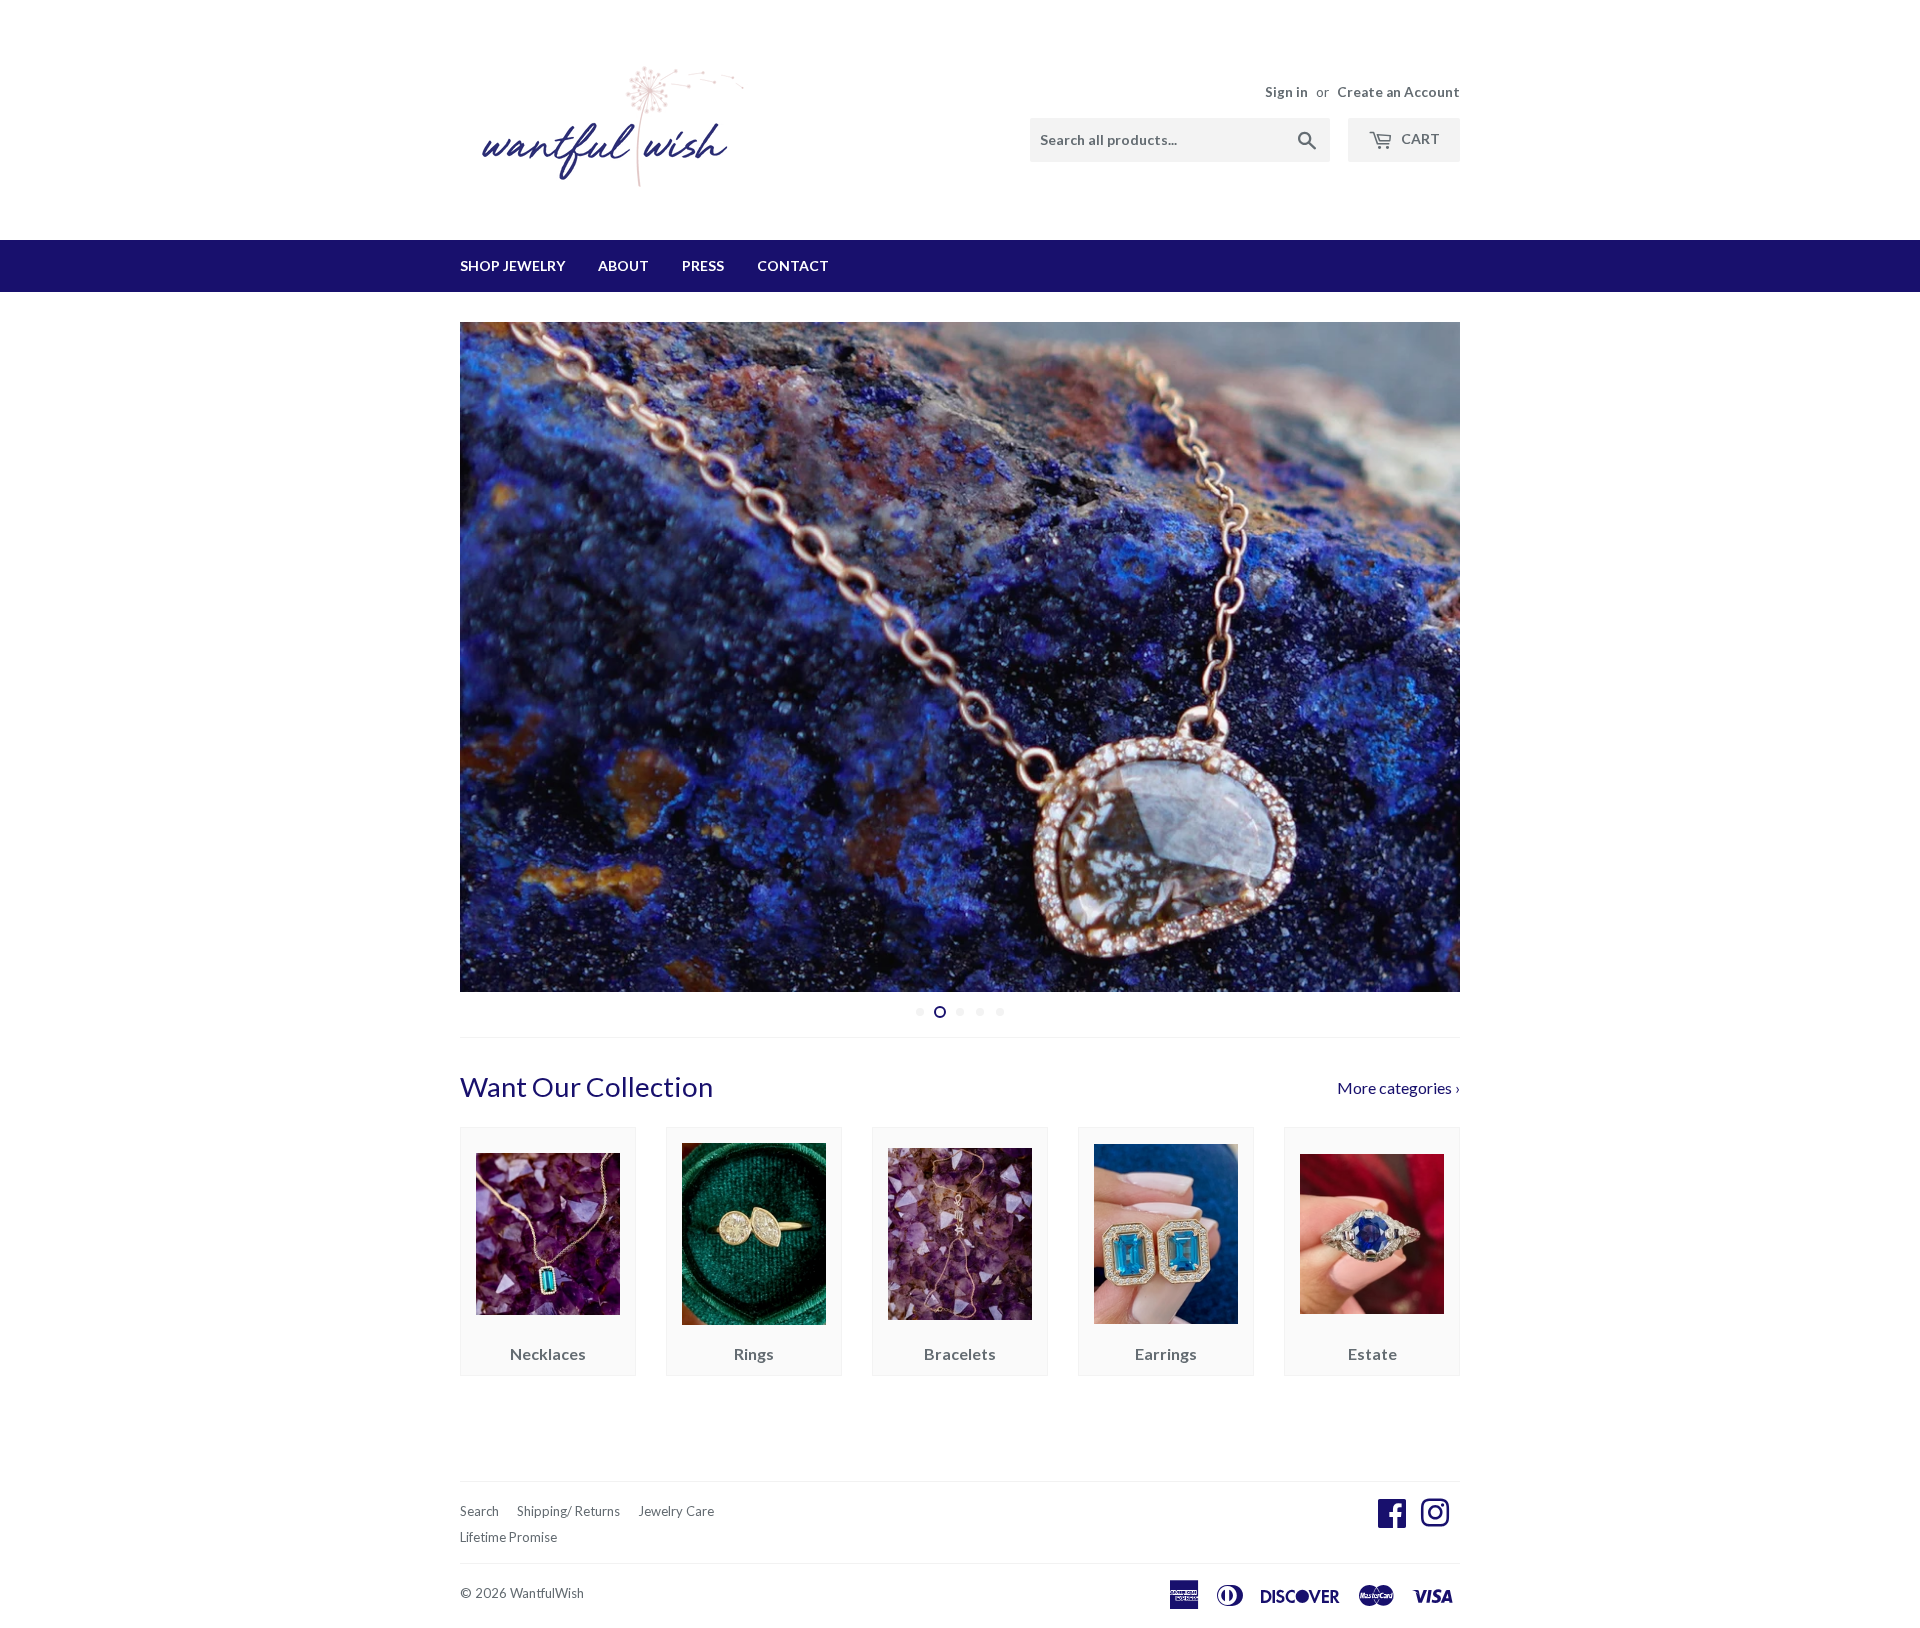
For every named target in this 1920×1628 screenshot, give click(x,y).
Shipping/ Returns (568, 1511)
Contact (793, 265)
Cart (1419, 138)
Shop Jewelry (512, 265)
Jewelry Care (676, 1511)
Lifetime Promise (508, 1537)
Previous (502, 657)
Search (479, 1511)
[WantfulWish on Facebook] (1392, 1518)
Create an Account (1398, 92)
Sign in (1286, 92)
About (623, 265)
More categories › (1398, 1087)
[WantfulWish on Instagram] (1435, 1518)
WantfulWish (547, 1593)
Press (703, 265)
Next (1417, 657)
